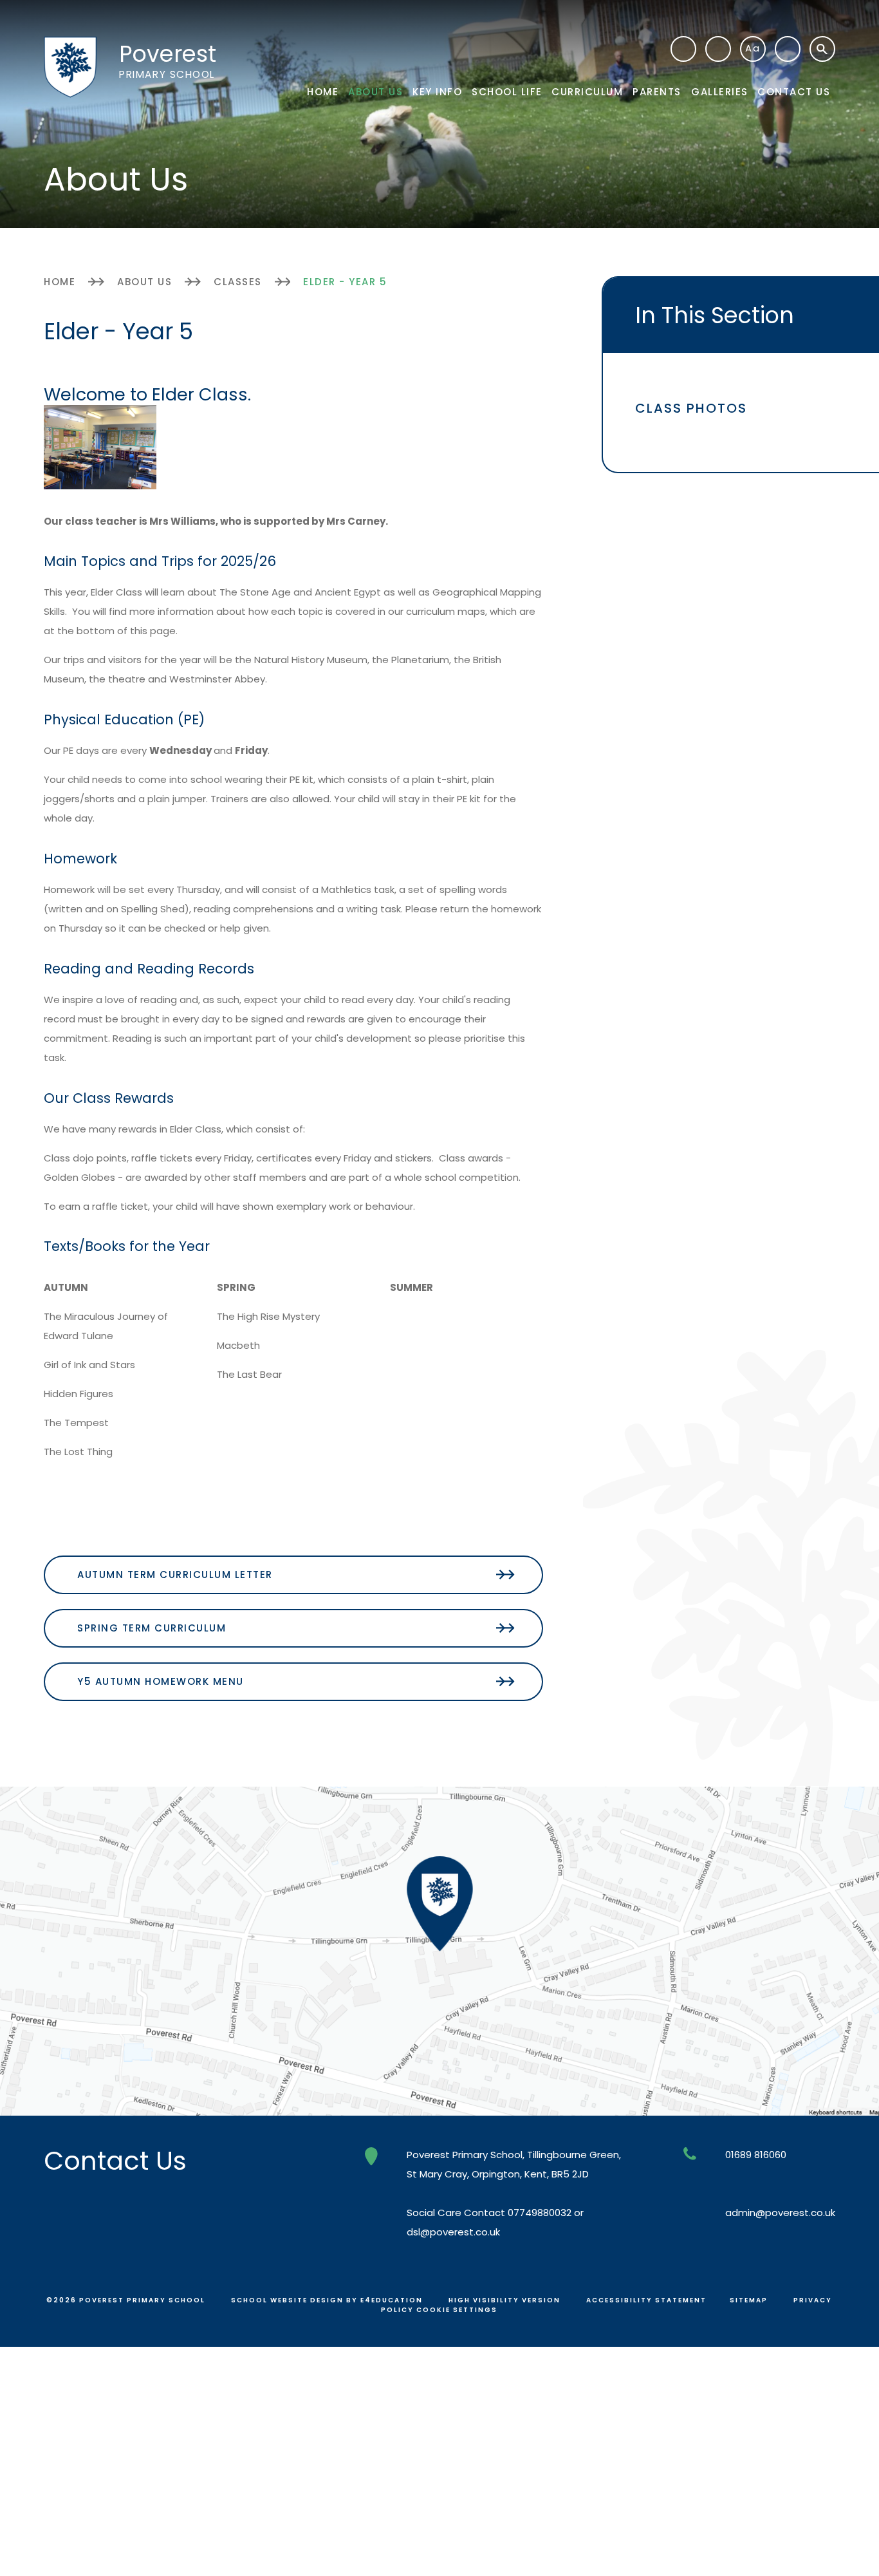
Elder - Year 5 (345, 282)
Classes (238, 282)
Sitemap (749, 2300)
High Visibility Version (504, 2300)
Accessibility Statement (646, 2300)
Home (60, 282)
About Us (144, 282)
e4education (392, 2300)
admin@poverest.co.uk (780, 2213)
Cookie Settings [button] (457, 2310)
